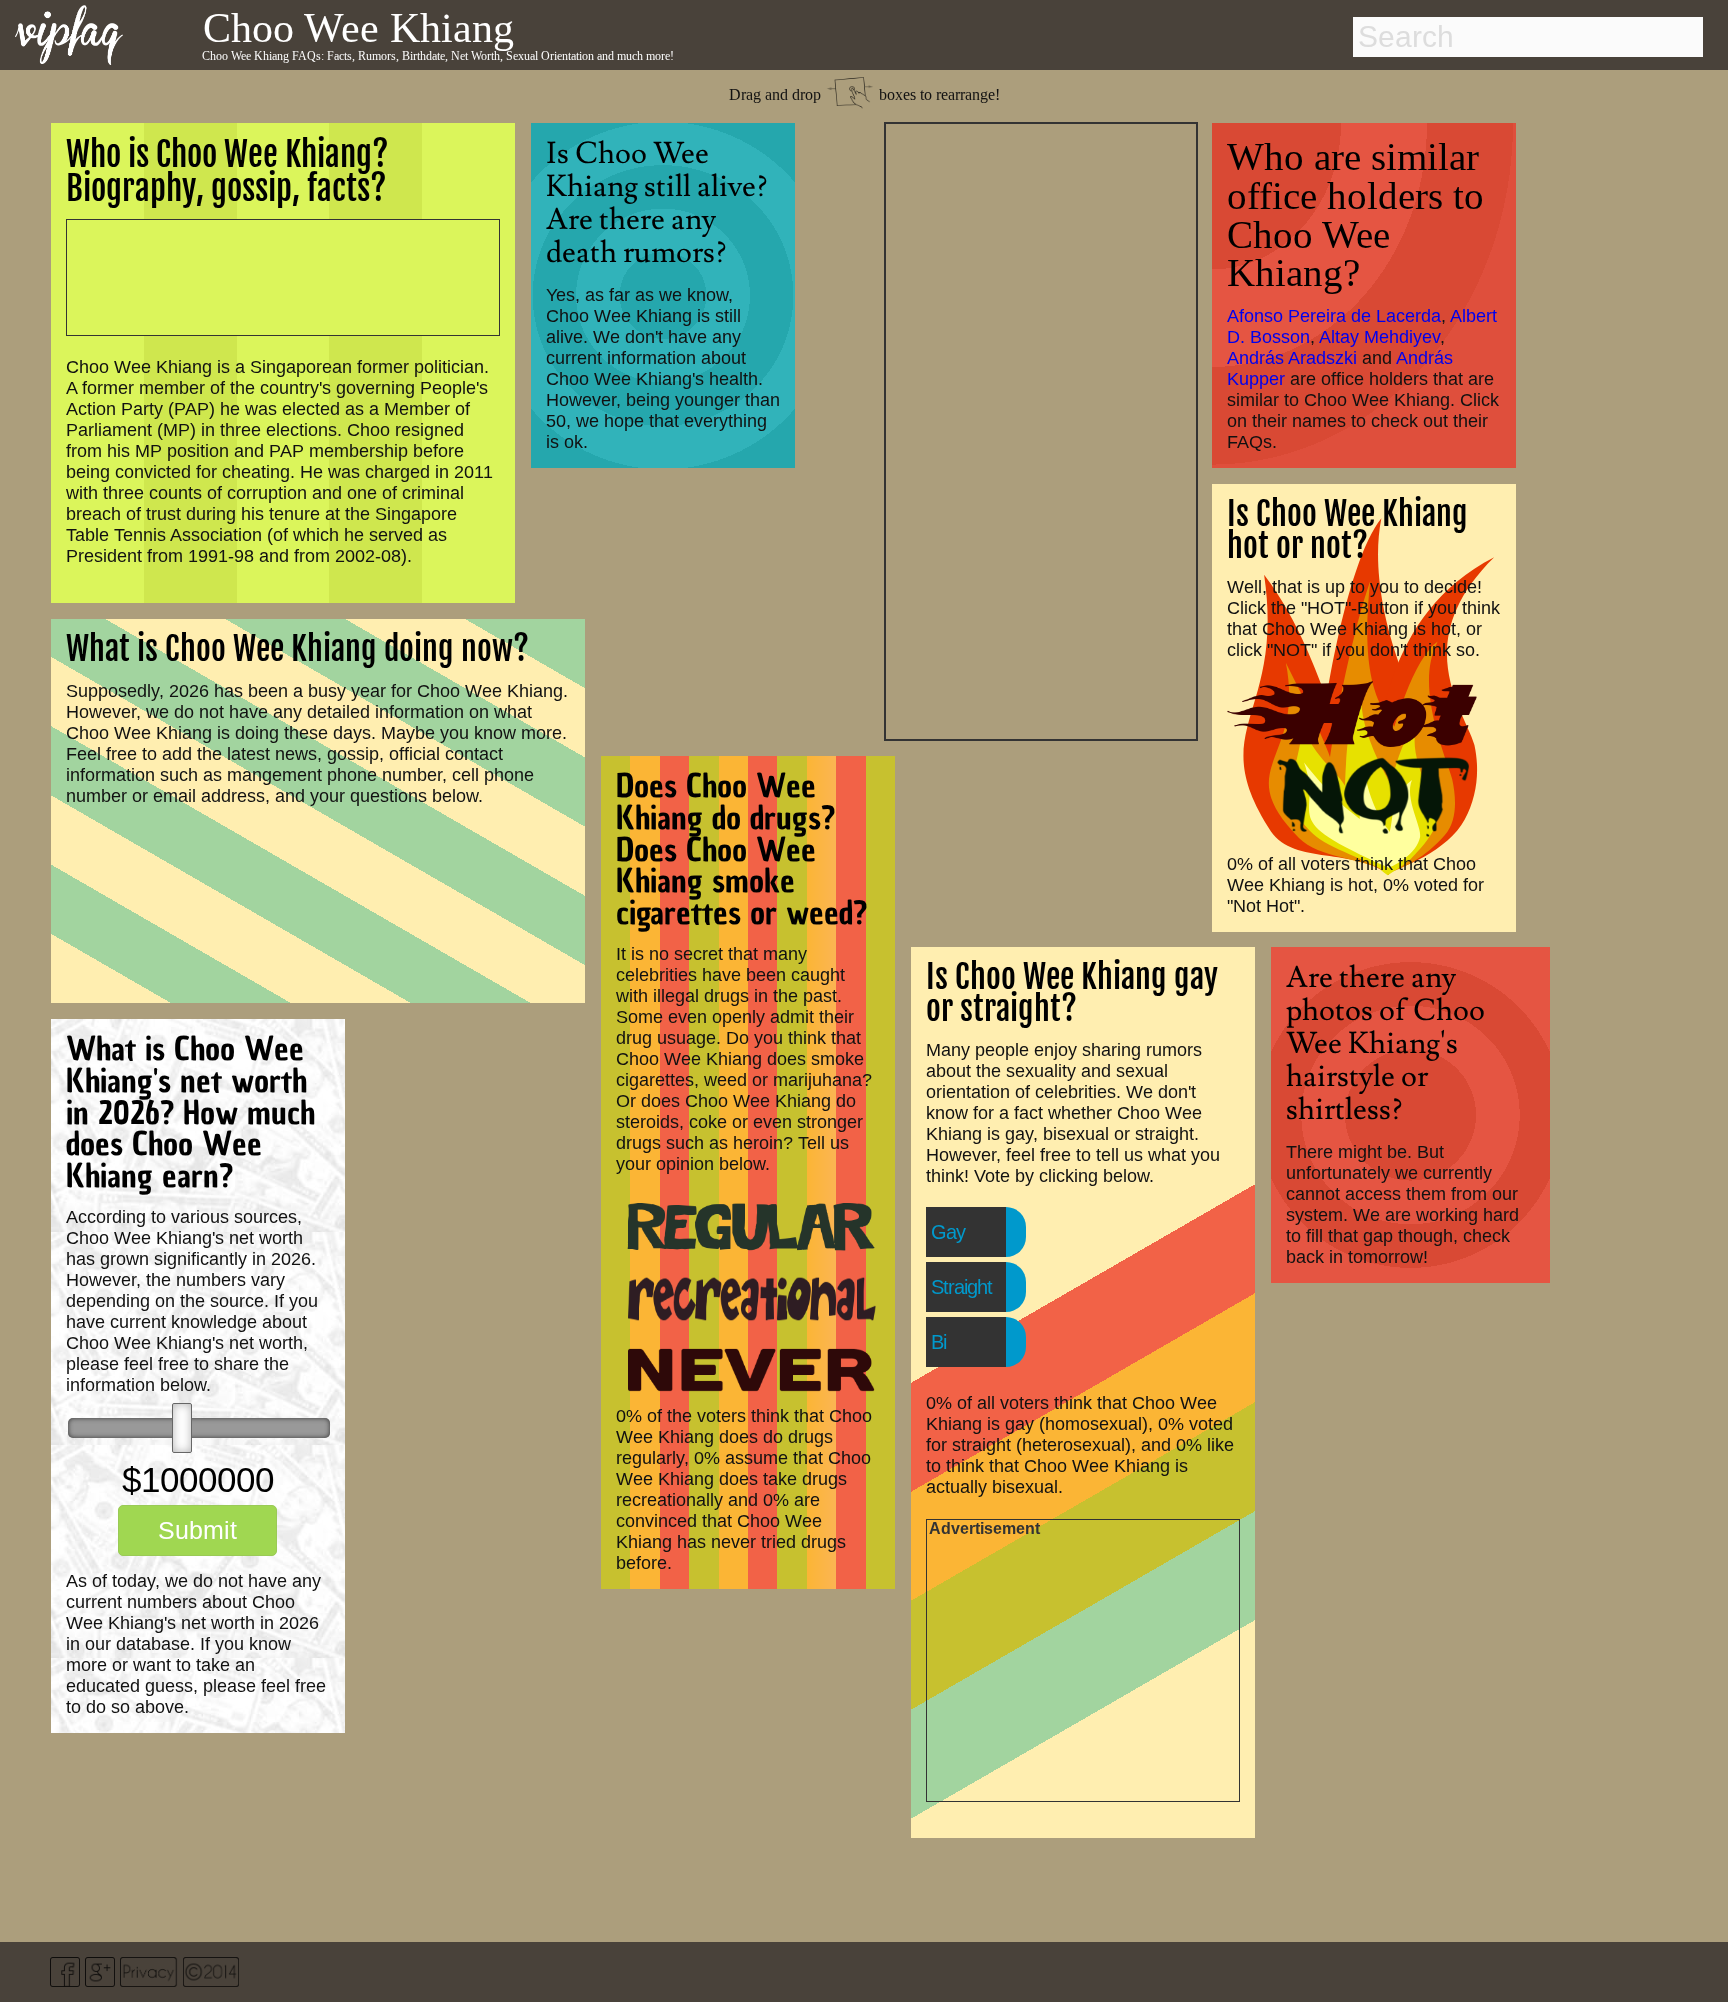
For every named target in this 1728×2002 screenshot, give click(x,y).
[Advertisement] (1041, 429)
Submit (197, 1530)
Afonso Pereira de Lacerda (1334, 316)
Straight (961, 1287)
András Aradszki (1292, 358)
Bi (938, 1342)
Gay (948, 1232)
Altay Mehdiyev (1379, 337)
